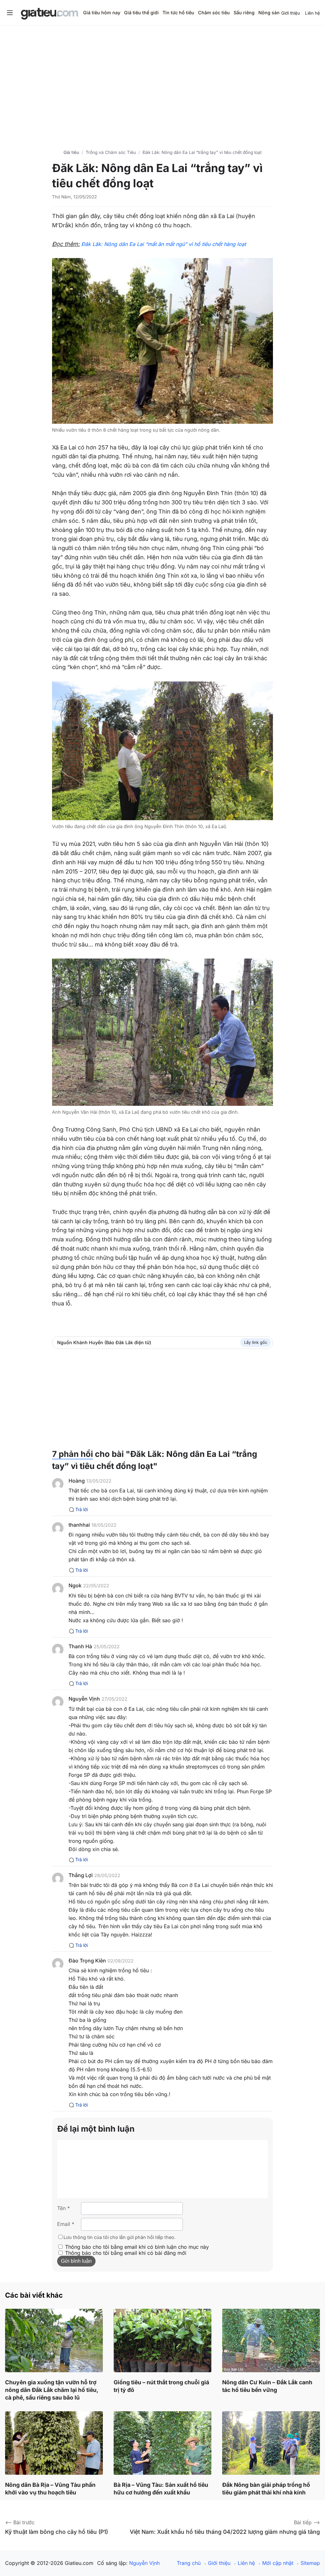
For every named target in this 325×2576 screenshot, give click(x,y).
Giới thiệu (291, 13)
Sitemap (310, 2563)
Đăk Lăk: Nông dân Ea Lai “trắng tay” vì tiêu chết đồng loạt (202, 152)
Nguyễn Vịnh (144, 2563)
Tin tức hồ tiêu (178, 13)
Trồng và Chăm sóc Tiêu (111, 152)
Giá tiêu (71, 152)
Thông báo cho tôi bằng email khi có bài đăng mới (126, 2253)
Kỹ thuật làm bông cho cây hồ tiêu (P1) (56, 2532)
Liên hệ (312, 13)
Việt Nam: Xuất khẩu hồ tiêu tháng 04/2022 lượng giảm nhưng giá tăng (225, 2532)
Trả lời (82, 1509)
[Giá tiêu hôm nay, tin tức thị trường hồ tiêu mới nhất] (50, 14)
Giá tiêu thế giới (141, 13)
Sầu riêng (244, 13)
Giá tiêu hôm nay (102, 13)
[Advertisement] (162, 80)
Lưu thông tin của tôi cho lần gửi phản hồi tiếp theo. (119, 2237)
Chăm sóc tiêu (214, 13)
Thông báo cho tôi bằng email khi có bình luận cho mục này (137, 2247)
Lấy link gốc (256, 1342)
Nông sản (269, 13)
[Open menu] (10, 13)
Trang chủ (189, 2563)
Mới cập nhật (278, 2563)
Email (66, 2224)
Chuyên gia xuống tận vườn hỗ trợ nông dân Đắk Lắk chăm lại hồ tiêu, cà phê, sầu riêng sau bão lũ (52, 2390)
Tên (63, 2208)
